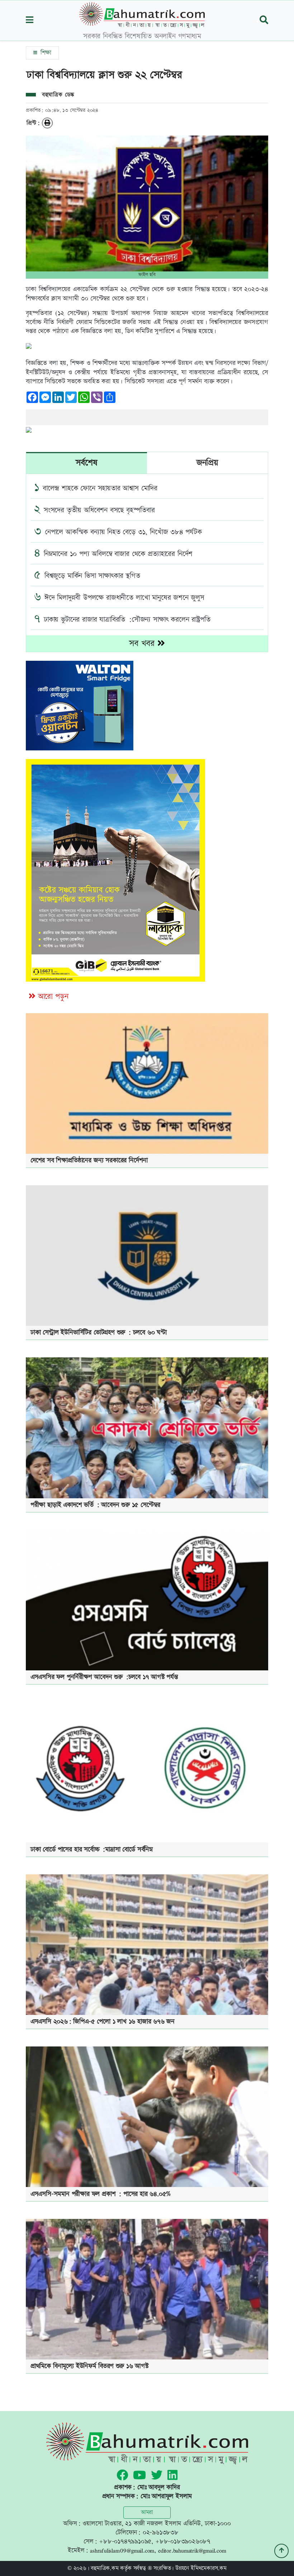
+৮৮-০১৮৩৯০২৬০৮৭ (183, 2541)
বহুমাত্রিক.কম (105, 2568)
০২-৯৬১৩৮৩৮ (161, 2532)
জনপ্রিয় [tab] (207, 463)
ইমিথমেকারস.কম (209, 2568)
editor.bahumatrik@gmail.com (192, 2550)
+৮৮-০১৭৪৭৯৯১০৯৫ (125, 2541)
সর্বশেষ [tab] (86, 463)
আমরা (147, 2512)
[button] (30, 21)
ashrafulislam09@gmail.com (122, 2550)
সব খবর (143, 644)
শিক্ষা (45, 53)
